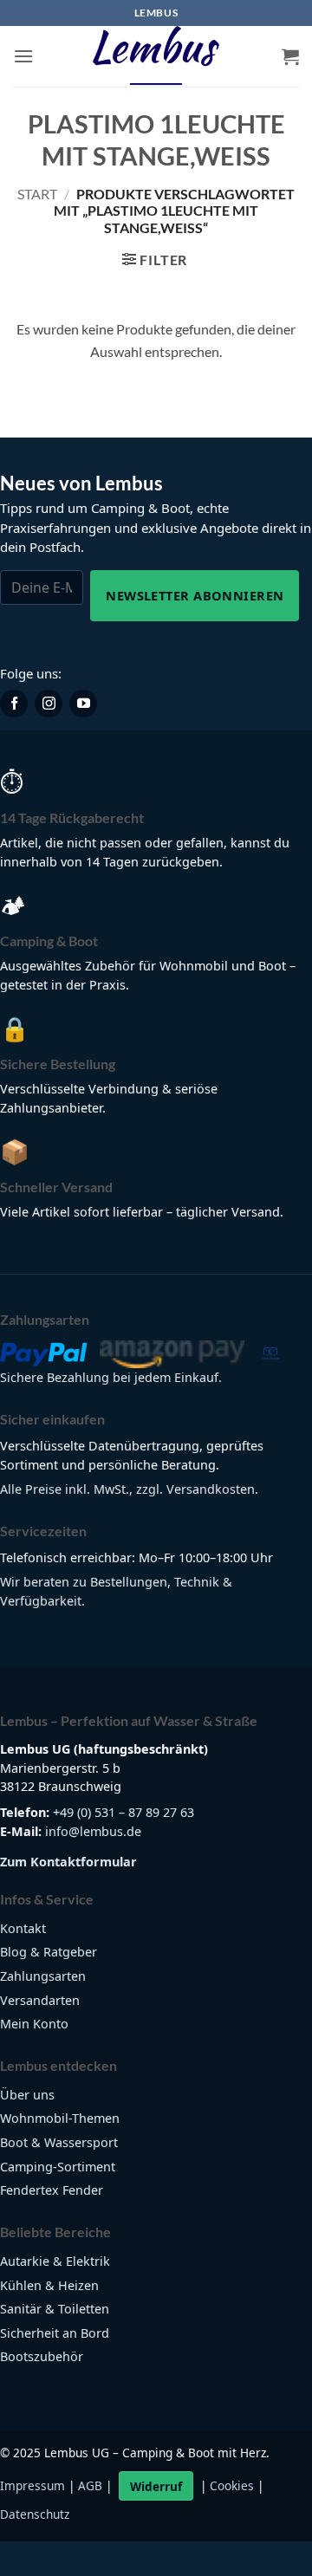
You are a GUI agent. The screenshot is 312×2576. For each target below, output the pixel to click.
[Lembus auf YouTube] (83, 704)
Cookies (232, 2486)
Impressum (32, 2486)
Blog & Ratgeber (49, 1952)
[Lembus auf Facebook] (14, 704)
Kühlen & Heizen (49, 2285)
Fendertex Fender (52, 2190)
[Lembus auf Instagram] (49, 704)
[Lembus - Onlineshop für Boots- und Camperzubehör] (156, 56)
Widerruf (156, 2486)
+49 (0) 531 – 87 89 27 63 (123, 1812)
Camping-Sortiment (58, 2167)
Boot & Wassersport (59, 2142)
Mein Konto (34, 2024)
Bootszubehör (42, 2356)
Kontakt (23, 1928)
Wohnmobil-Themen (60, 2118)
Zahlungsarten (43, 1976)
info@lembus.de (93, 1831)
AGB (90, 2486)
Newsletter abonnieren (195, 595)
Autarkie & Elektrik (55, 2261)
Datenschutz (35, 2514)
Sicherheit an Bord (55, 2333)
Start (37, 194)
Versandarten (40, 2000)
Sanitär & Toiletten (55, 2309)
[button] (23, 56)
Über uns (27, 2095)
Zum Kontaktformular (68, 1862)
